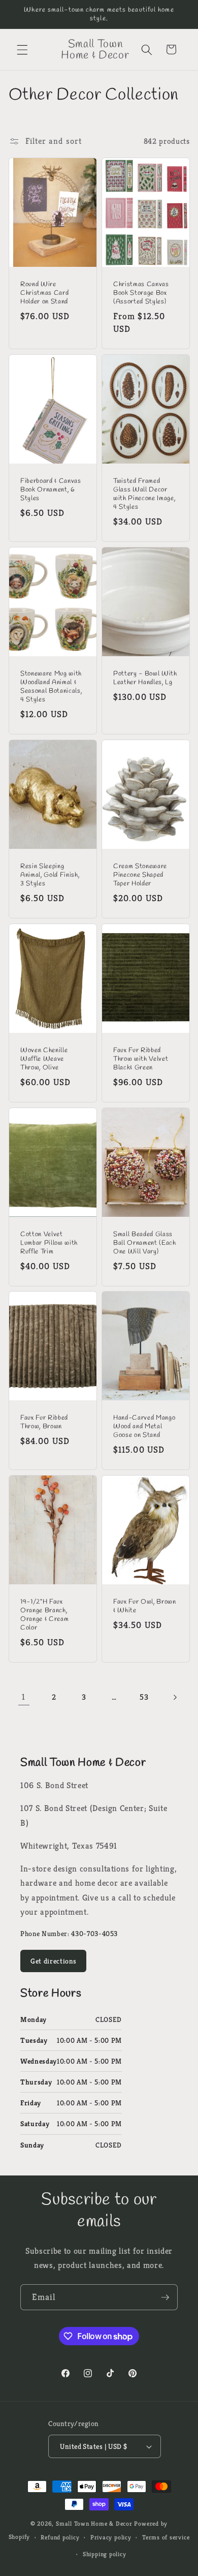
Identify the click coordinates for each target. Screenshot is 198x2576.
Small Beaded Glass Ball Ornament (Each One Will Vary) (145, 1243)
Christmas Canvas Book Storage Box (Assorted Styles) (141, 293)
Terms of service (166, 2537)
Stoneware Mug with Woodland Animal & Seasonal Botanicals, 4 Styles (51, 687)
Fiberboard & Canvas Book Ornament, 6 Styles (51, 490)
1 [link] (24, 1697)
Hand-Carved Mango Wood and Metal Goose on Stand (144, 1427)
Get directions (53, 1961)
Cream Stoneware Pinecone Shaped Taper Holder (140, 875)
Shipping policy (105, 2554)
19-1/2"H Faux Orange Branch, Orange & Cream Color (44, 1615)
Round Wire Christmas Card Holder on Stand (44, 293)
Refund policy (60, 2537)
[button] (22, 49)
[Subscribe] (165, 2297)
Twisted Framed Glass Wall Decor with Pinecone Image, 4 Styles (144, 494)
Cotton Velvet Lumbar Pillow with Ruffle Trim (49, 1243)
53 (144, 1697)
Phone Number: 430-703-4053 (69, 1934)
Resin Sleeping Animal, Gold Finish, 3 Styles (50, 875)
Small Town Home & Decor (94, 2523)
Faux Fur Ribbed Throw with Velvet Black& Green (141, 1059)
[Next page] (174, 1697)
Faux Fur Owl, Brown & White (145, 1606)
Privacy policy (111, 2537)
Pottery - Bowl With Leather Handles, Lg (145, 678)
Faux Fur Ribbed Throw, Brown (44, 1422)
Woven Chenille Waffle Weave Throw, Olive (44, 1059)
